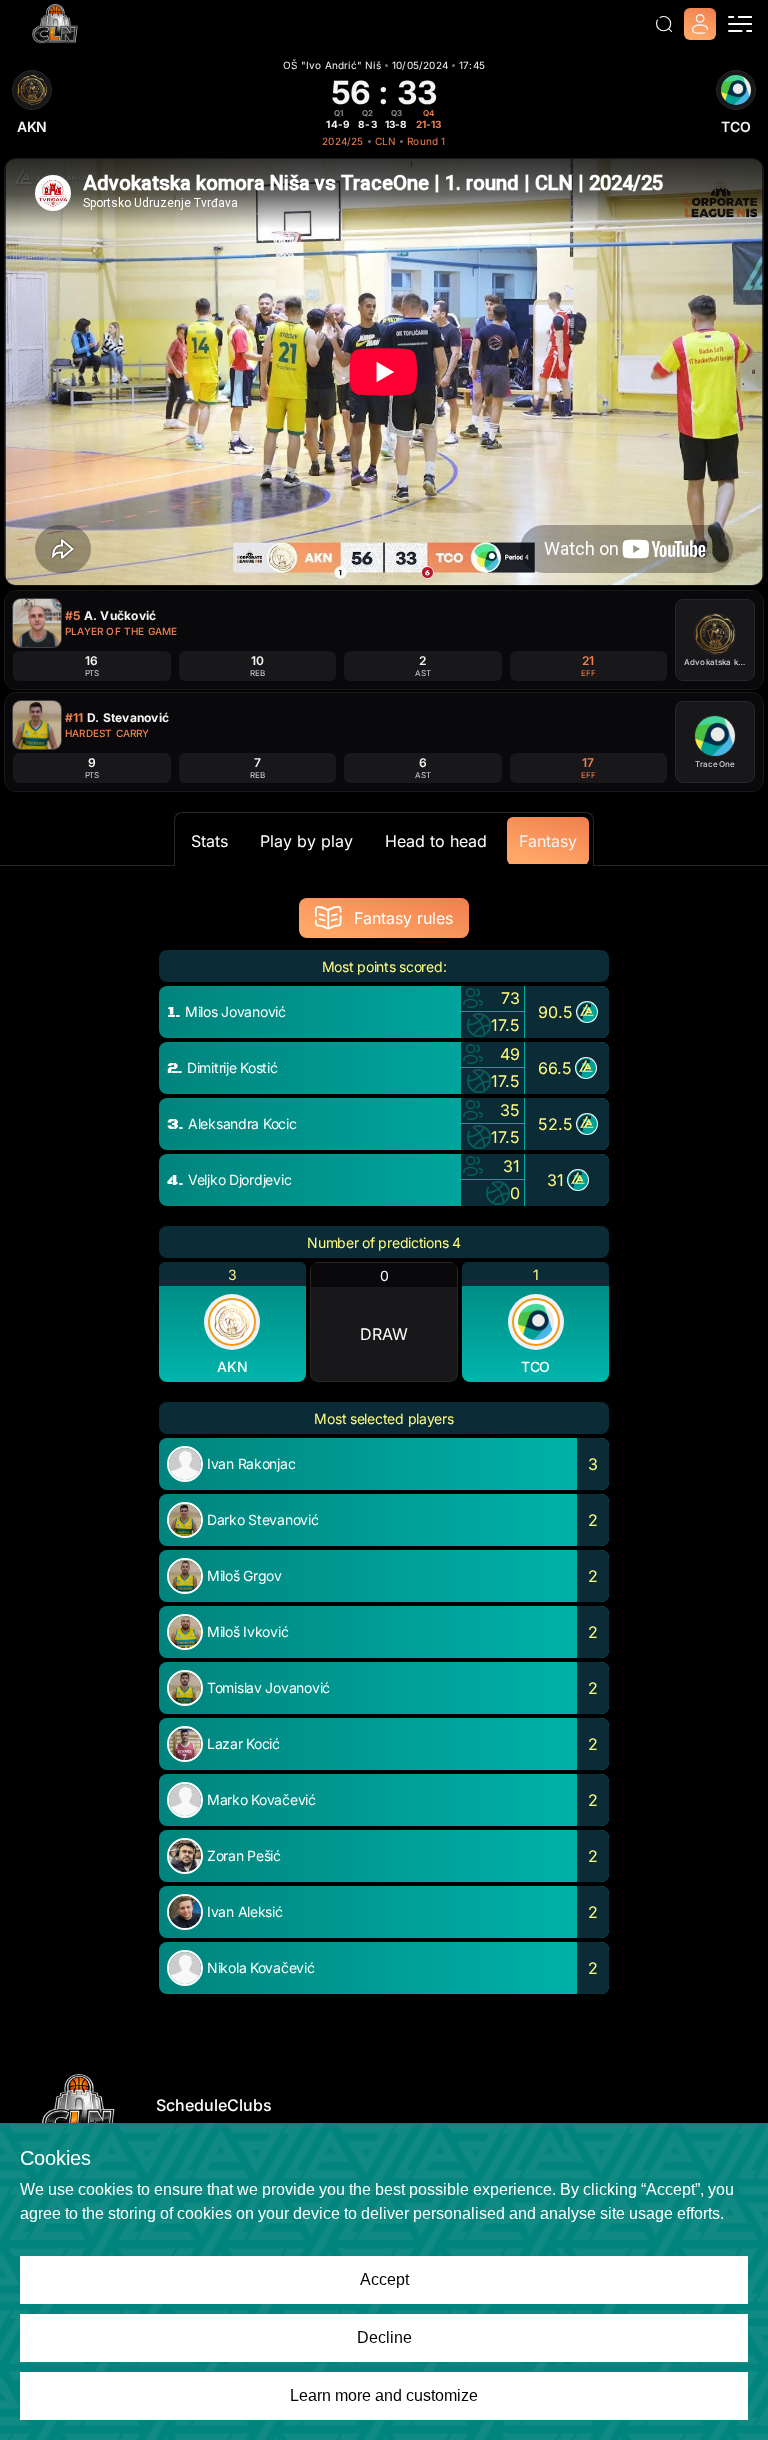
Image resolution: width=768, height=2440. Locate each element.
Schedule (191, 2105)
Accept (384, 2279)
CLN (386, 141)
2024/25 (342, 141)
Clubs (249, 2105)
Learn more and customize (384, 2395)
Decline (384, 2337)
